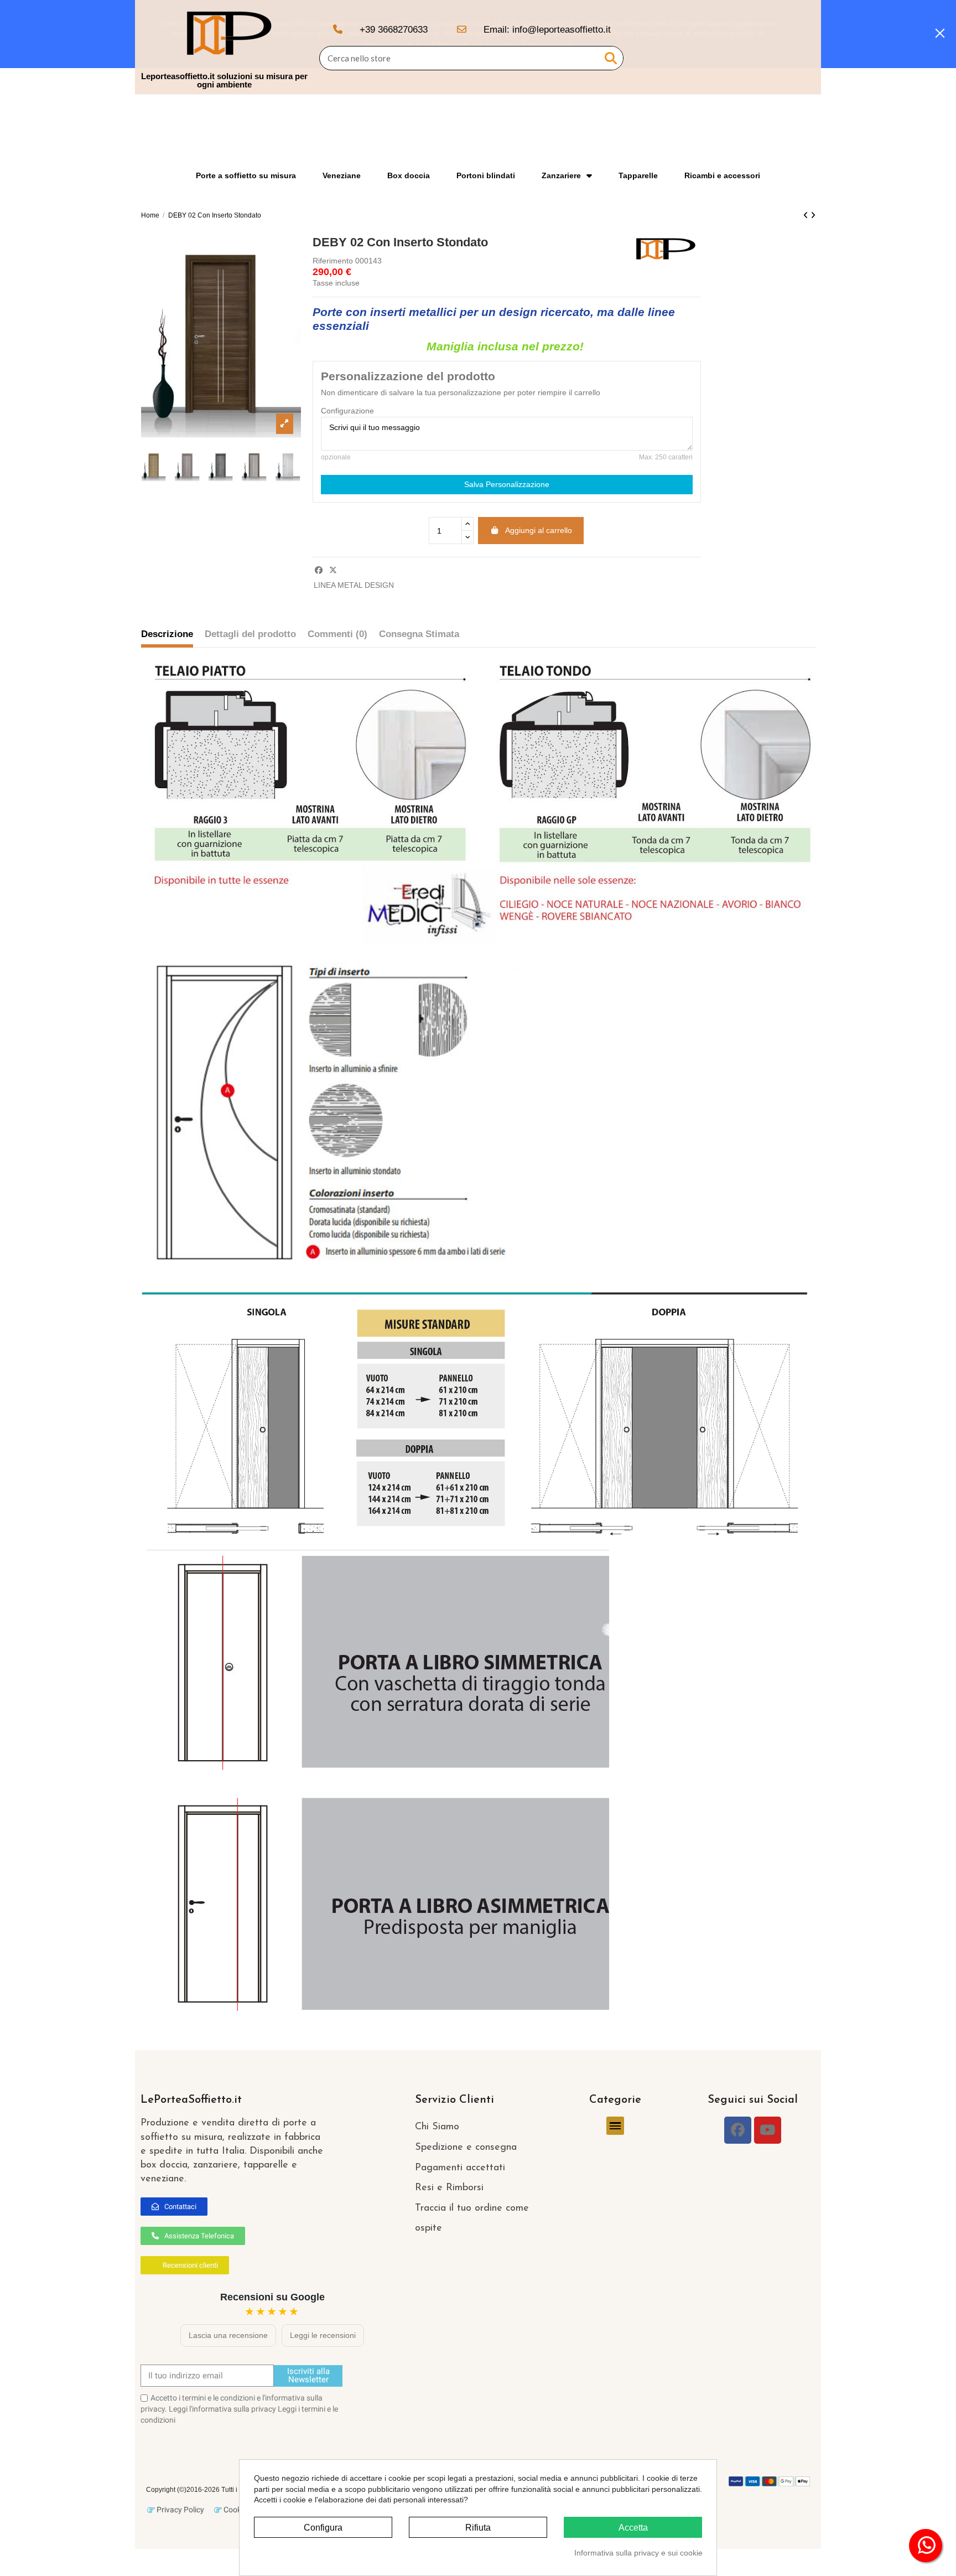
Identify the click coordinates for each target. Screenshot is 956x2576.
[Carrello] (803, 47)
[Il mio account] (783, 47)
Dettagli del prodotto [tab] (250, 634)
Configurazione (347, 411)
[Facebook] (738, 2130)
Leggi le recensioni (323, 2335)
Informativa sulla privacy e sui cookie (638, 2553)
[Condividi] (319, 570)
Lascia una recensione (228, 2335)
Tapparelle (638, 175)
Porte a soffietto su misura (246, 175)
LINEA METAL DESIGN (354, 585)
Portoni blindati (486, 175)
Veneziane (342, 175)
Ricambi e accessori (722, 175)
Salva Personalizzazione (507, 484)
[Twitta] (333, 570)
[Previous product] (807, 215)
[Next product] (813, 215)
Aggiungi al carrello (539, 530)
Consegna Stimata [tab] (419, 634)
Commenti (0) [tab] (337, 634)
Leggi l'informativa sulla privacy (222, 2409)
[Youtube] (768, 2130)
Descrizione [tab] (167, 634)
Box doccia (409, 175)
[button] (174, 2207)
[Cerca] (611, 58)
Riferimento (333, 261)
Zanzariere (561, 175)
